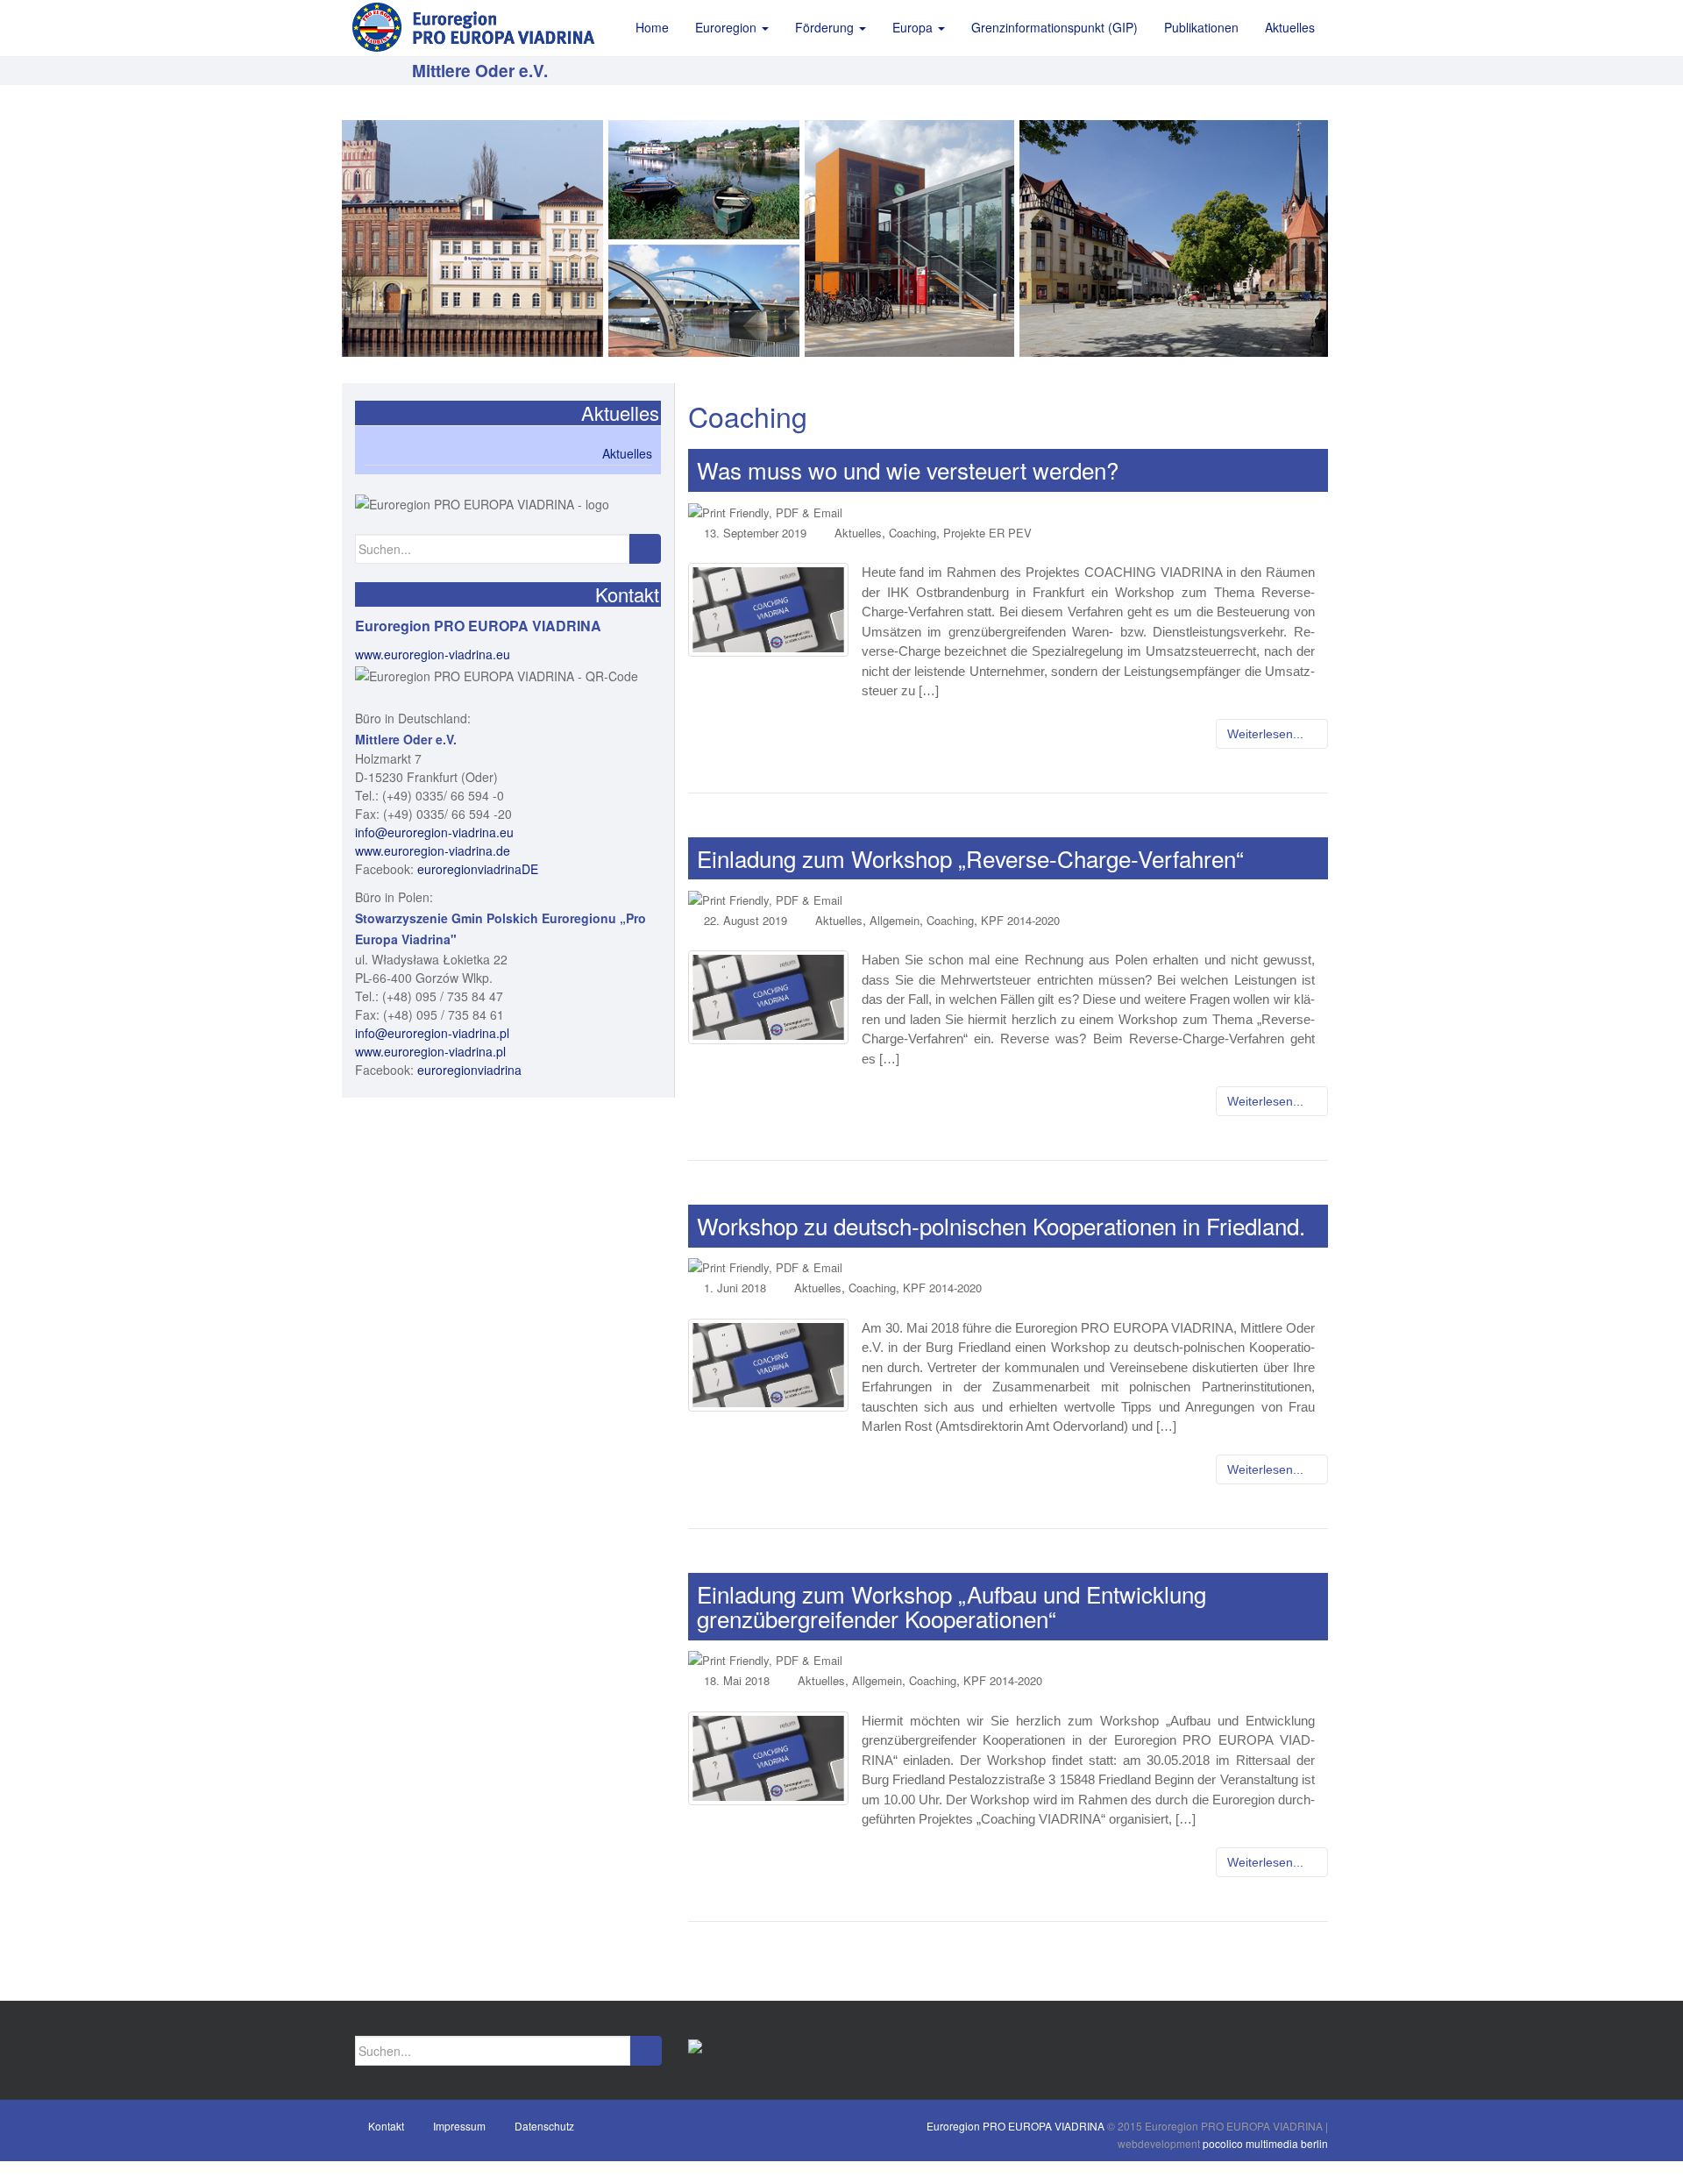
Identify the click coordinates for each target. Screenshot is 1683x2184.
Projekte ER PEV (987, 533)
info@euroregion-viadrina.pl (432, 1033)
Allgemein (895, 920)
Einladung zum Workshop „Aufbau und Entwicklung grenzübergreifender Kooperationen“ (952, 1606)
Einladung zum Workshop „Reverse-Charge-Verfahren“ (970, 858)
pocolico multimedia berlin (1265, 2143)
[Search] (645, 549)
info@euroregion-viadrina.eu (434, 832)
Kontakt (386, 2126)
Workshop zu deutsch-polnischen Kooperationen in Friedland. (1001, 1225)
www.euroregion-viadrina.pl (430, 1051)
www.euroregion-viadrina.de (433, 850)
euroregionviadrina (469, 1070)
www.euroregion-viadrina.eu (433, 654)
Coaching (913, 533)
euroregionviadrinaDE (478, 869)
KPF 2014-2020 (1020, 920)
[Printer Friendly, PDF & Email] (765, 511)
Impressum (459, 2126)
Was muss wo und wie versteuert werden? (908, 470)
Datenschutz (544, 2126)
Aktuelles (858, 533)
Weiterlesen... (1267, 734)
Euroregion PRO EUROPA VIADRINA (1015, 2126)
